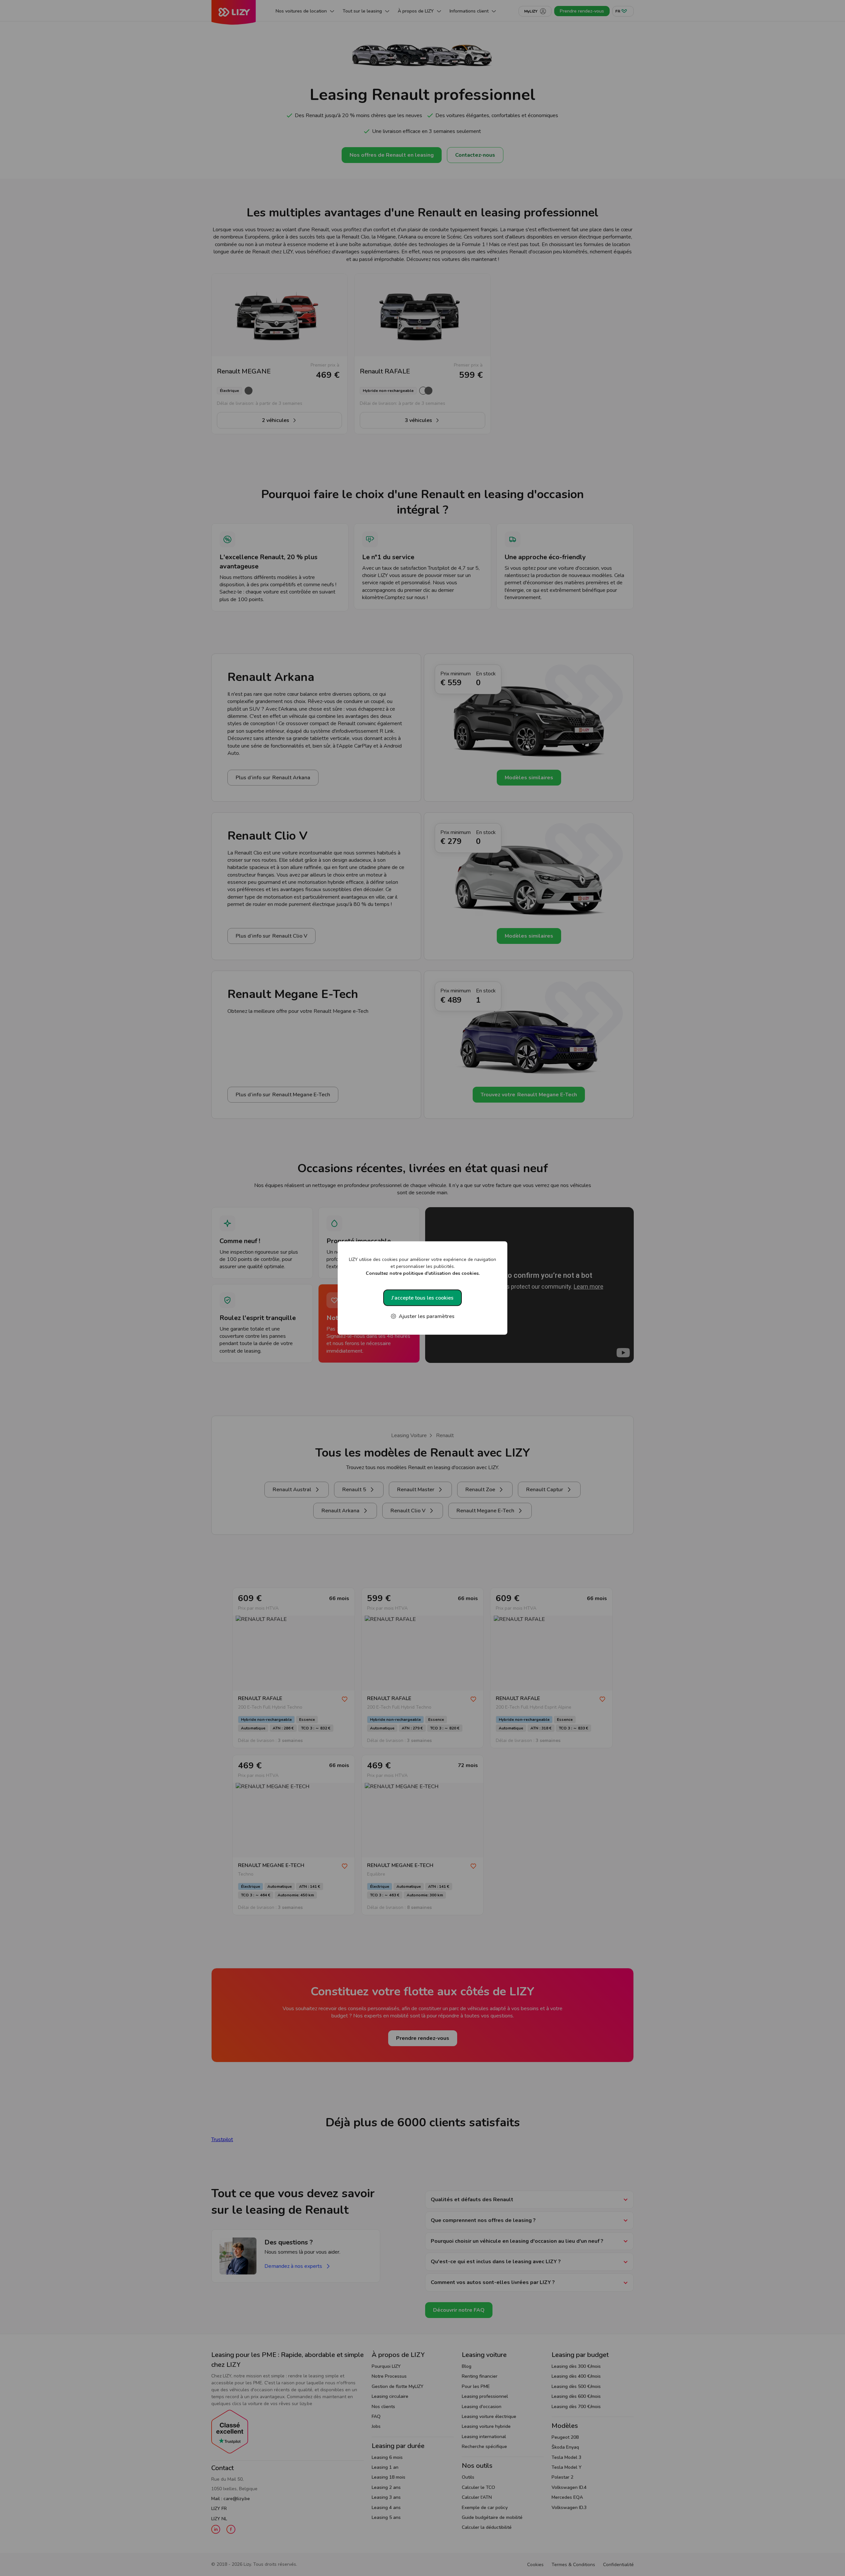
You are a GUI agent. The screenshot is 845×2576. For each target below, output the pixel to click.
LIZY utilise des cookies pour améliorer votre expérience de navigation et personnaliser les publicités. (422, 1266)
